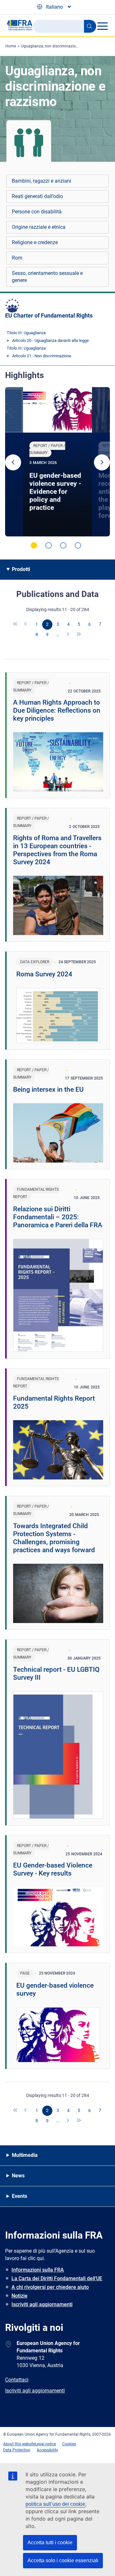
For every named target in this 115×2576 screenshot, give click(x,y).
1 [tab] (34, 545)
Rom (17, 258)
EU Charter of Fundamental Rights (49, 315)
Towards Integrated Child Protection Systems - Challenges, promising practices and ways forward (54, 1538)
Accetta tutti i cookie (50, 2543)
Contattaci (17, 2380)
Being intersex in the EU (48, 1089)
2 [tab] (49, 545)
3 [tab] (63, 545)
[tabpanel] (57, 462)
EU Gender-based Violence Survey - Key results (53, 1869)
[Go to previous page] (26, 625)
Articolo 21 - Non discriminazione (42, 356)
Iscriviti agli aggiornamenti (42, 2304)
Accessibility (47, 2450)
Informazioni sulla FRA (38, 2270)
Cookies (69, 2444)
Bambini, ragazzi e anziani (42, 181)
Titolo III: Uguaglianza (26, 333)
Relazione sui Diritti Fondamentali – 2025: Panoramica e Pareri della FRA (58, 1217)
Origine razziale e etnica (39, 227)
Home (11, 46)
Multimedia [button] (25, 2155)
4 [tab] (78, 545)
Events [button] (19, 2196)
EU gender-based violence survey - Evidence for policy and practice (55, 492)
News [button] (18, 2176)
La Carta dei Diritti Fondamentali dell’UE (57, 2278)
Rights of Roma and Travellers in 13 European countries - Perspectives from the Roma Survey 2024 (57, 850)
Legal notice (46, 2444)
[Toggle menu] (102, 26)
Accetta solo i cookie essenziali (63, 2560)
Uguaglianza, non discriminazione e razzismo (60, 46)
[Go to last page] (79, 635)
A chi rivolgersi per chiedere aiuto (50, 2287)
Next (102, 462)
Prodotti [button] (21, 569)
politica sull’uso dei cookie (55, 2504)
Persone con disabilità (37, 212)
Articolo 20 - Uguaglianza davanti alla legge (50, 340)
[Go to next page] (68, 635)
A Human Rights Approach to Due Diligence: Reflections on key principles (57, 710)
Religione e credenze (35, 242)
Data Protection (17, 2450)
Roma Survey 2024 (44, 974)
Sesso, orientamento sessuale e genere (47, 277)
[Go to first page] (16, 625)
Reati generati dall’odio (37, 196)
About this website (19, 2444)
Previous (13, 462)
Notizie (19, 2296)
